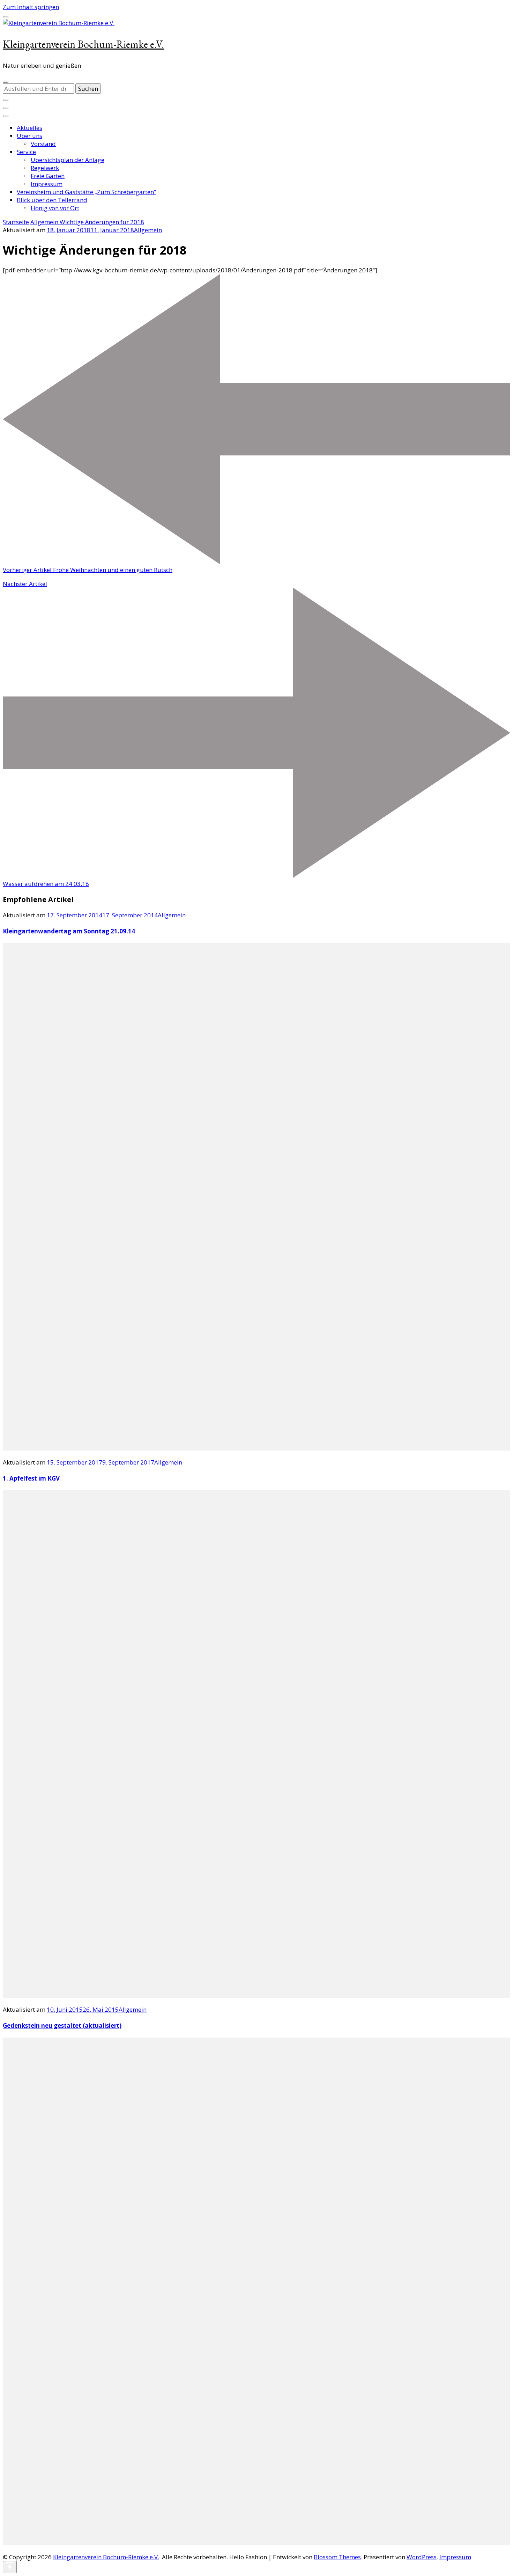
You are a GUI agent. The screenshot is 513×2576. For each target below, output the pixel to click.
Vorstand (43, 144)
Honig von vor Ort (55, 208)
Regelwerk (45, 168)
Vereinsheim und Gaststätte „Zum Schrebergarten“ (86, 192)
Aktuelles (29, 128)
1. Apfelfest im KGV (31, 1478)
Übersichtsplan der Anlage (68, 160)
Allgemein (148, 230)
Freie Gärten (48, 176)
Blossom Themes (337, 2557)
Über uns (29, 136)
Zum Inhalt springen (31, 7)
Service (26, 152)
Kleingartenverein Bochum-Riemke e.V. (83, 44)
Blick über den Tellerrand (52, 200)
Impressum (47, 184)
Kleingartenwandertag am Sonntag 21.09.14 (69, 931)
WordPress (422, 2557)
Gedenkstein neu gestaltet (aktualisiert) (62, 2025)
